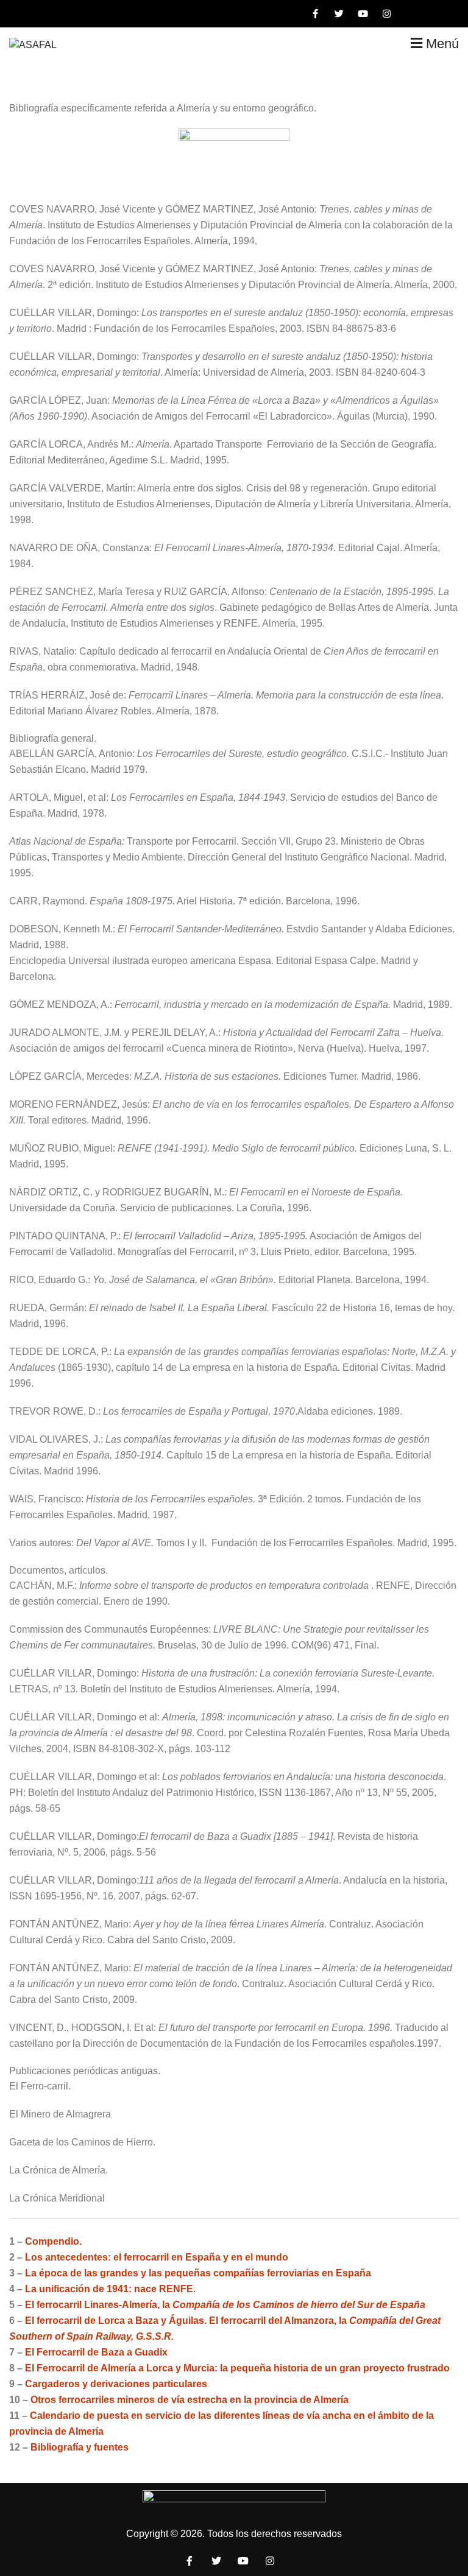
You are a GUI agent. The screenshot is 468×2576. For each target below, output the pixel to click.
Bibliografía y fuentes (80, 2447)
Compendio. (53, 2241)
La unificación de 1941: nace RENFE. (110, 2289)
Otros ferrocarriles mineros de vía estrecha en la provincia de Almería (190, 2400)
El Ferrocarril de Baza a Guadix (96, 2352)
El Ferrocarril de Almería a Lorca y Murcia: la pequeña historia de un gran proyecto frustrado (237, 2368)
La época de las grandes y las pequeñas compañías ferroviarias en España (198, 2273)
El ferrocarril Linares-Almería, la (225, 2305)
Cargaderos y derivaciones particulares (116, 2384)
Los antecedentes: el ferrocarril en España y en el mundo (157, 2257)
